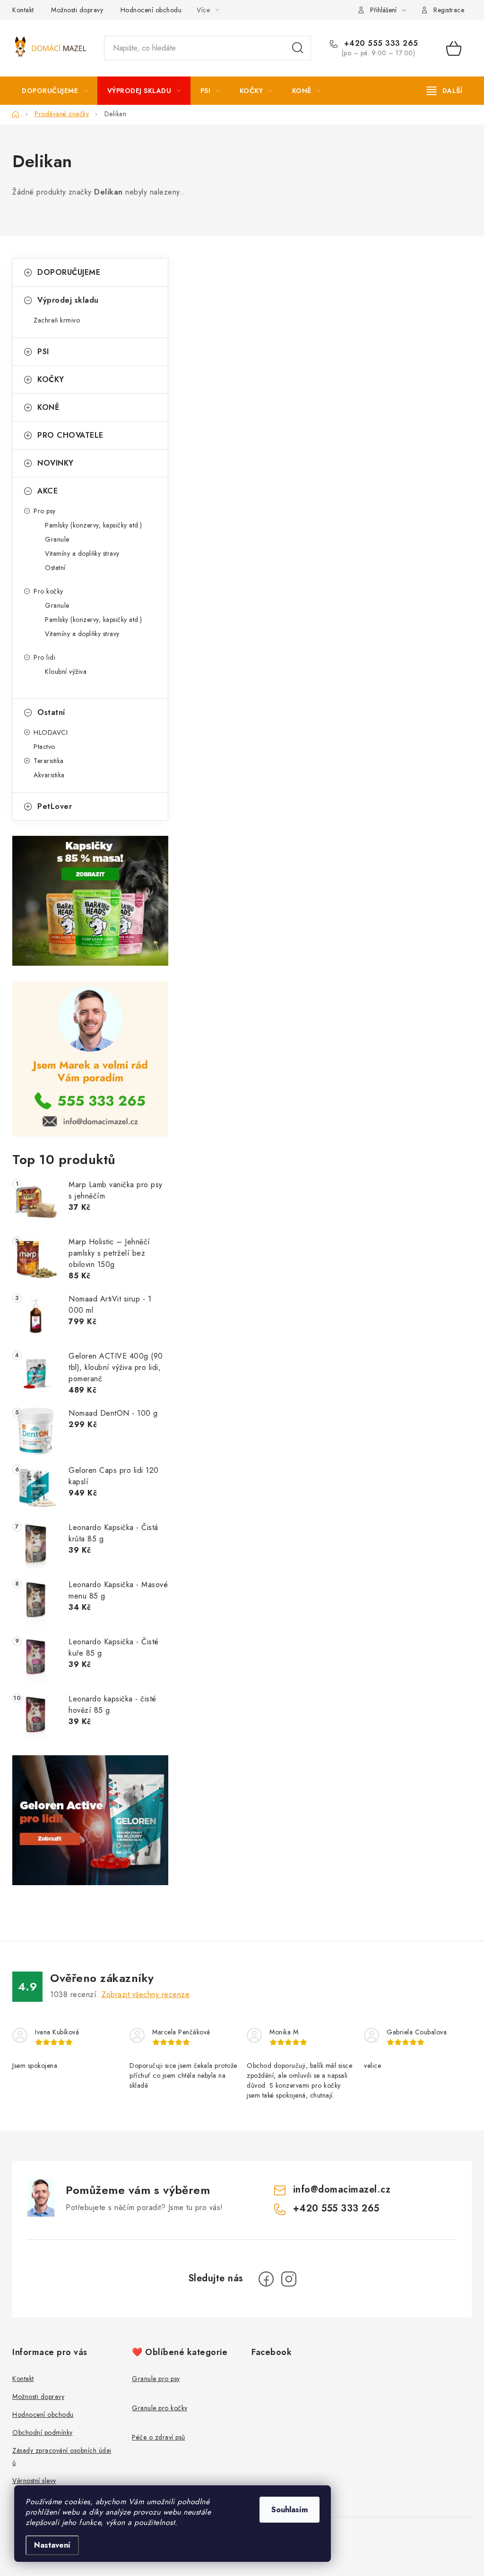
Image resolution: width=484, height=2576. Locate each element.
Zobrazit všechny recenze (146, 1994)
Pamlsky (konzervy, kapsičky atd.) (94, 525)
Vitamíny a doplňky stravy (82, 553)
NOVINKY (56, 463)
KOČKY (51, 379)
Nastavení (52, 2545)
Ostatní (55, 568)
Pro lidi (44, 657)
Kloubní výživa (66, 672)
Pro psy (45, 511)
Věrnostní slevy (34, 2481)
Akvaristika (49, 775)
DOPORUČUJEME (69, 272)
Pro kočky (48, 591)
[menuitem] (55, 91)
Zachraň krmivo (57, 320)
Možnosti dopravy (77, 10)
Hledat (298, 48)
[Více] (445, 91)
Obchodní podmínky (43, 2432)
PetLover (55, 806)
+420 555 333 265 (380, 43)
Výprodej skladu (68, 300)
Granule (57, 539)
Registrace (449, 10)
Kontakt (23, 10)
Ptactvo (44, 747)
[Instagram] (289, 2279)
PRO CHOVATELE (70, 435)
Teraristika (49, 761)
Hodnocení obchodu (151, 10)
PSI (43, 352)
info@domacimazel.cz (342, 2189)
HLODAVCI (51, 732)
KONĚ (48, 407)
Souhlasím (290, 2510)
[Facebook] (266, 2279)
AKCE (48, 491)
